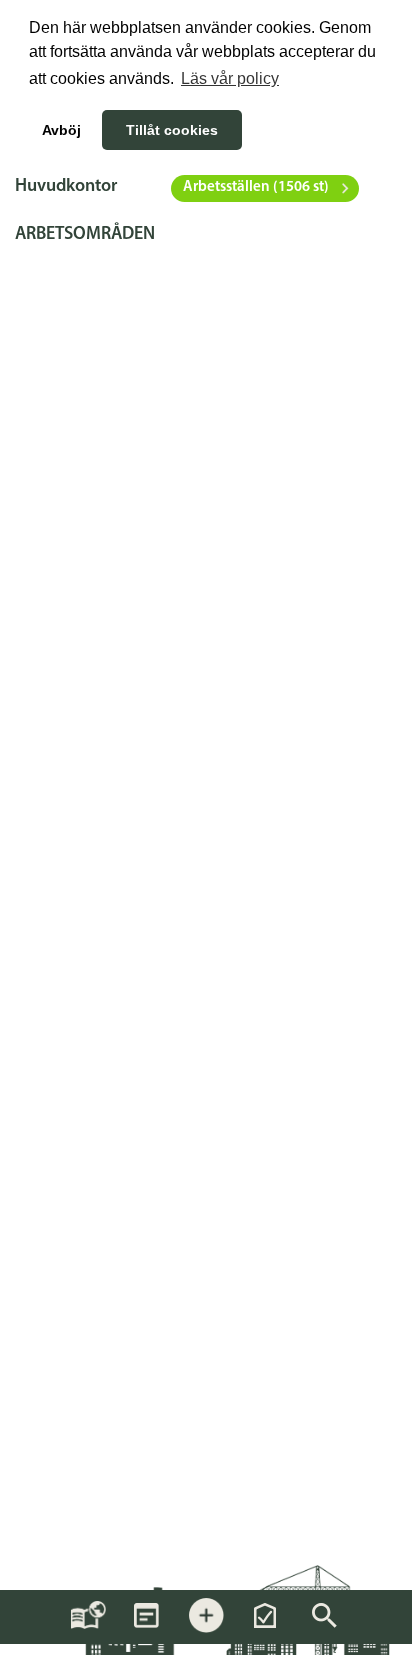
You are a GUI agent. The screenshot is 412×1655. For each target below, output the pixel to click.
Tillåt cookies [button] (172, 130)
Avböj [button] (61, 130)
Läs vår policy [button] (230, 78)
